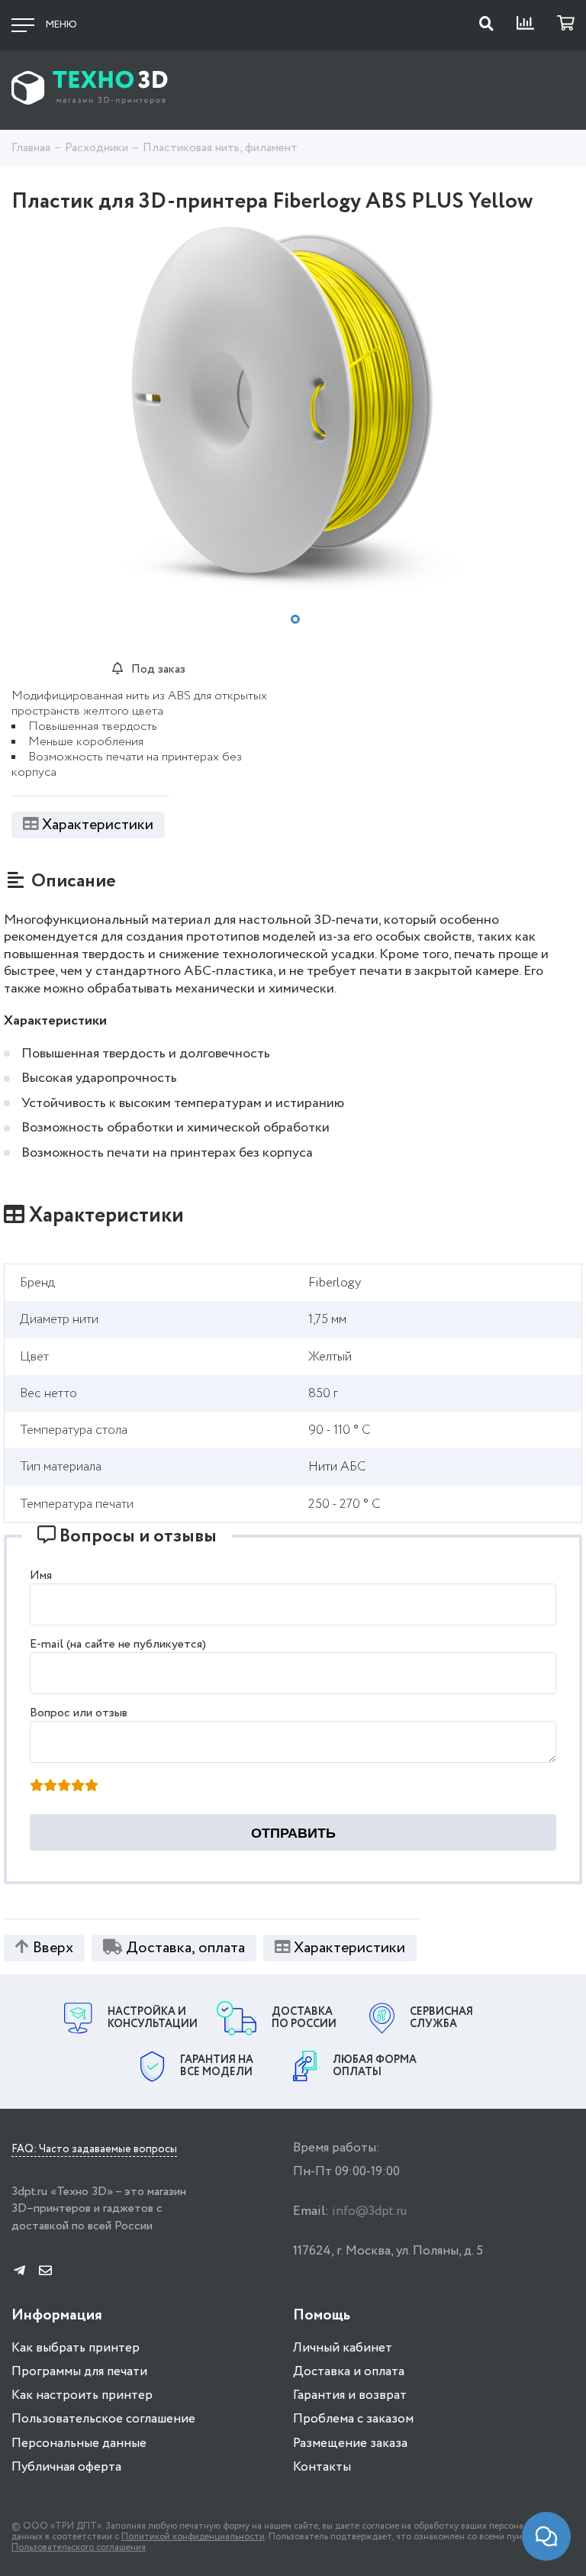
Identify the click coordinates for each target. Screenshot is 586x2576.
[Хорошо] (78, 1787)
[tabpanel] (293, 410)
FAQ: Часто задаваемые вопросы (94, 2150)
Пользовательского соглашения (79, 2547)
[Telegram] (19, 2272)
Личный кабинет (343, 2348)
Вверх (53, 1948)
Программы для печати (79, 2372)
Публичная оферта (66, 2467)
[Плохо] (50, 1787)
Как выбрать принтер (76, 2348)
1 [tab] (295, 619)
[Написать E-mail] (45, 2272)
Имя (41, 1575)
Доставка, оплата (185, 1948)
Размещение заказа (350, 2444)
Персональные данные (79, 2444)
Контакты (322, 2467)
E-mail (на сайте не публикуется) (118, 1644)
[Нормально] (64, 1787)
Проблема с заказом (353, 2419)
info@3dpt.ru (369, 2211)
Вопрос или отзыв (79, 1713)
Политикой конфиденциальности (193, 2537)
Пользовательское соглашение (103, 2419)
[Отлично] (92, 1787)
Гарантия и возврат (350, 2395)
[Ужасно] (37, 1787)
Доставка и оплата (349, 2372)
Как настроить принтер (82, 2395)
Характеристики (98, 825)
